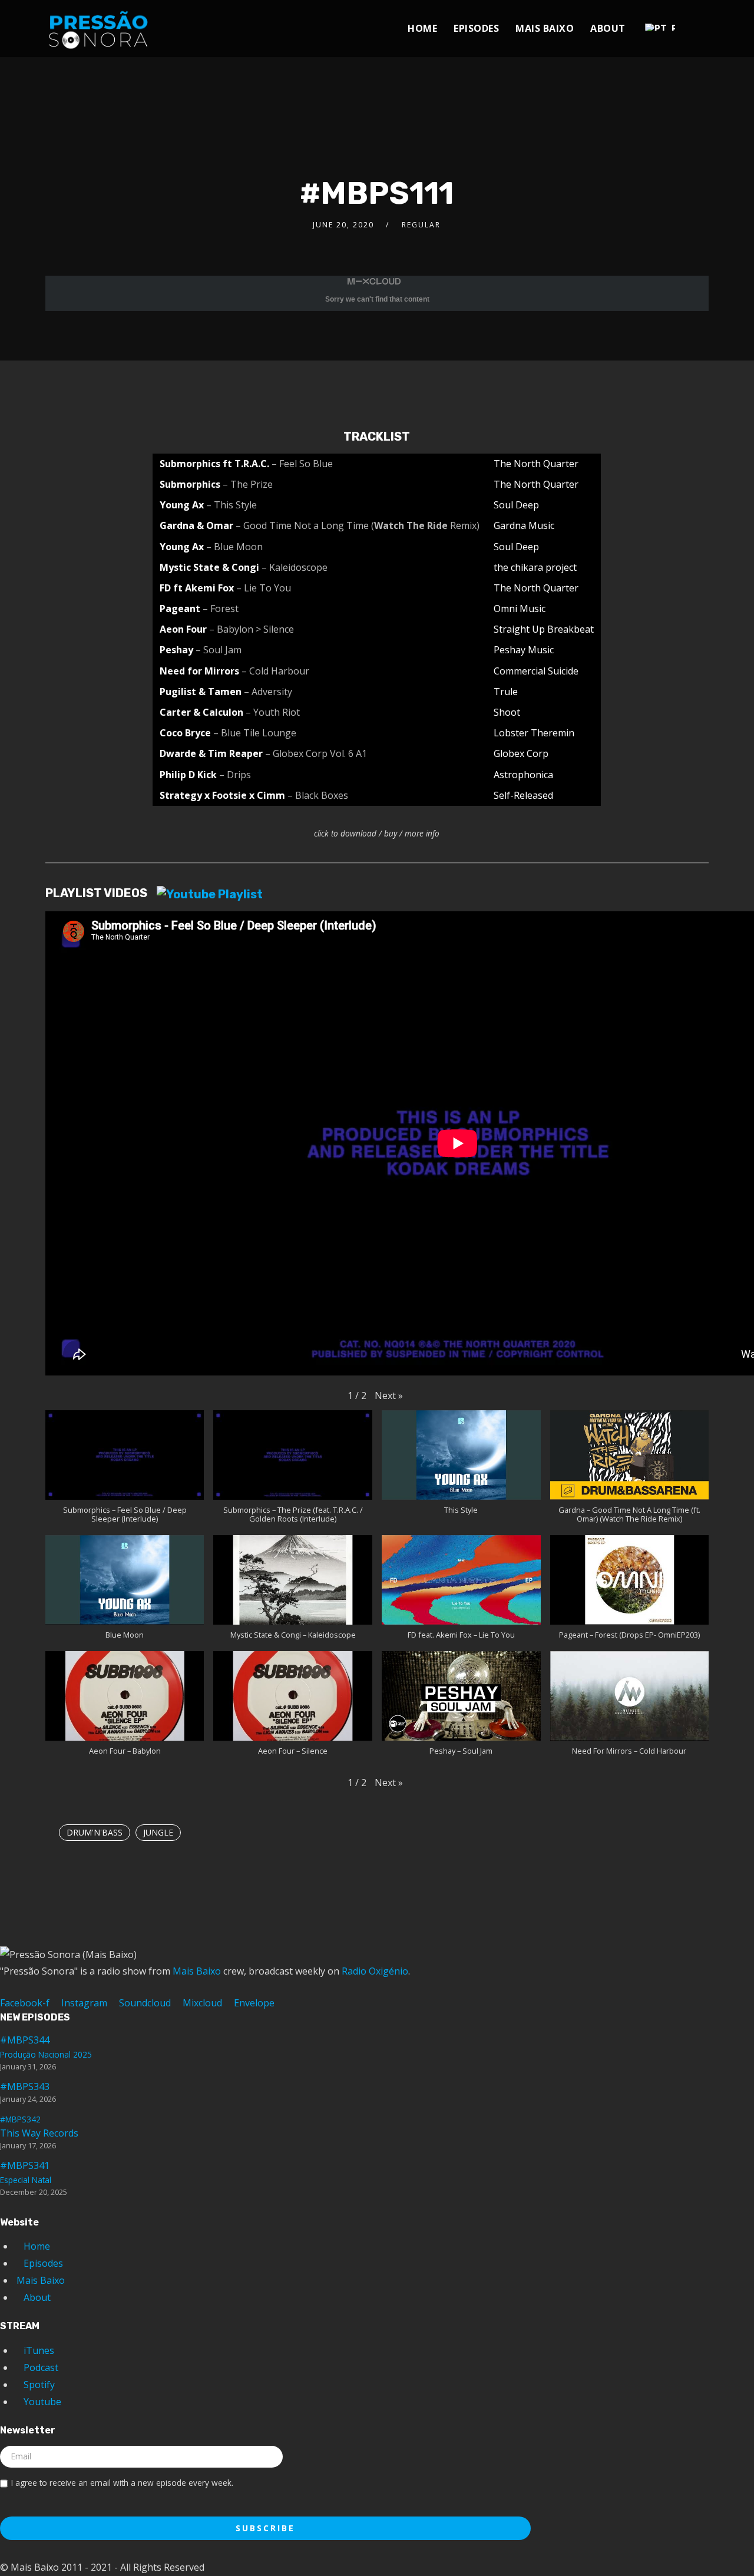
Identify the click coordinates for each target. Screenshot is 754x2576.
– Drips (235, 775)
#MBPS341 (26, 2172)
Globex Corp (521, 753)
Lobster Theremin (534, 733)
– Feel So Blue (302, 464)
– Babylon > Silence (252, 629)
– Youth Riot (273, 712)
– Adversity (268, 692)
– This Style (232, 505)
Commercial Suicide (536, 671)
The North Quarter (536, 464)
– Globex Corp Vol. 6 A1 (316, 753)
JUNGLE (158, 1832)
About (608, 28)
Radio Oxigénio (375, 1971)
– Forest (221, 609)
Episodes (476, 28)
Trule (506, 692)
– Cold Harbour (275, 671)
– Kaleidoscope (295, 567)
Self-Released (523, 795)
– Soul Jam (219, 650)
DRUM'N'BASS (95, 1832)
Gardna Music (524, 525)
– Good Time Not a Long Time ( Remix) (358, 525)
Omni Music (520, 609)
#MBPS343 (25, 2086)
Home (422, 28)
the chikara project (535, 567)
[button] (389, 1396)
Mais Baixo (545, 28)
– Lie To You (264, 588)
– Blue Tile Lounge (255, 733)
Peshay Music (524, 650)
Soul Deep (516, 505)
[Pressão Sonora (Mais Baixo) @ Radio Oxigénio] (98, 26)
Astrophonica (523, 775)
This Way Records (39, 2127)
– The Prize (248, 484)
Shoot (507, 712)
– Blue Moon (234, 547)
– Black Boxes (318, 795)
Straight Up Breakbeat (544, 629)
